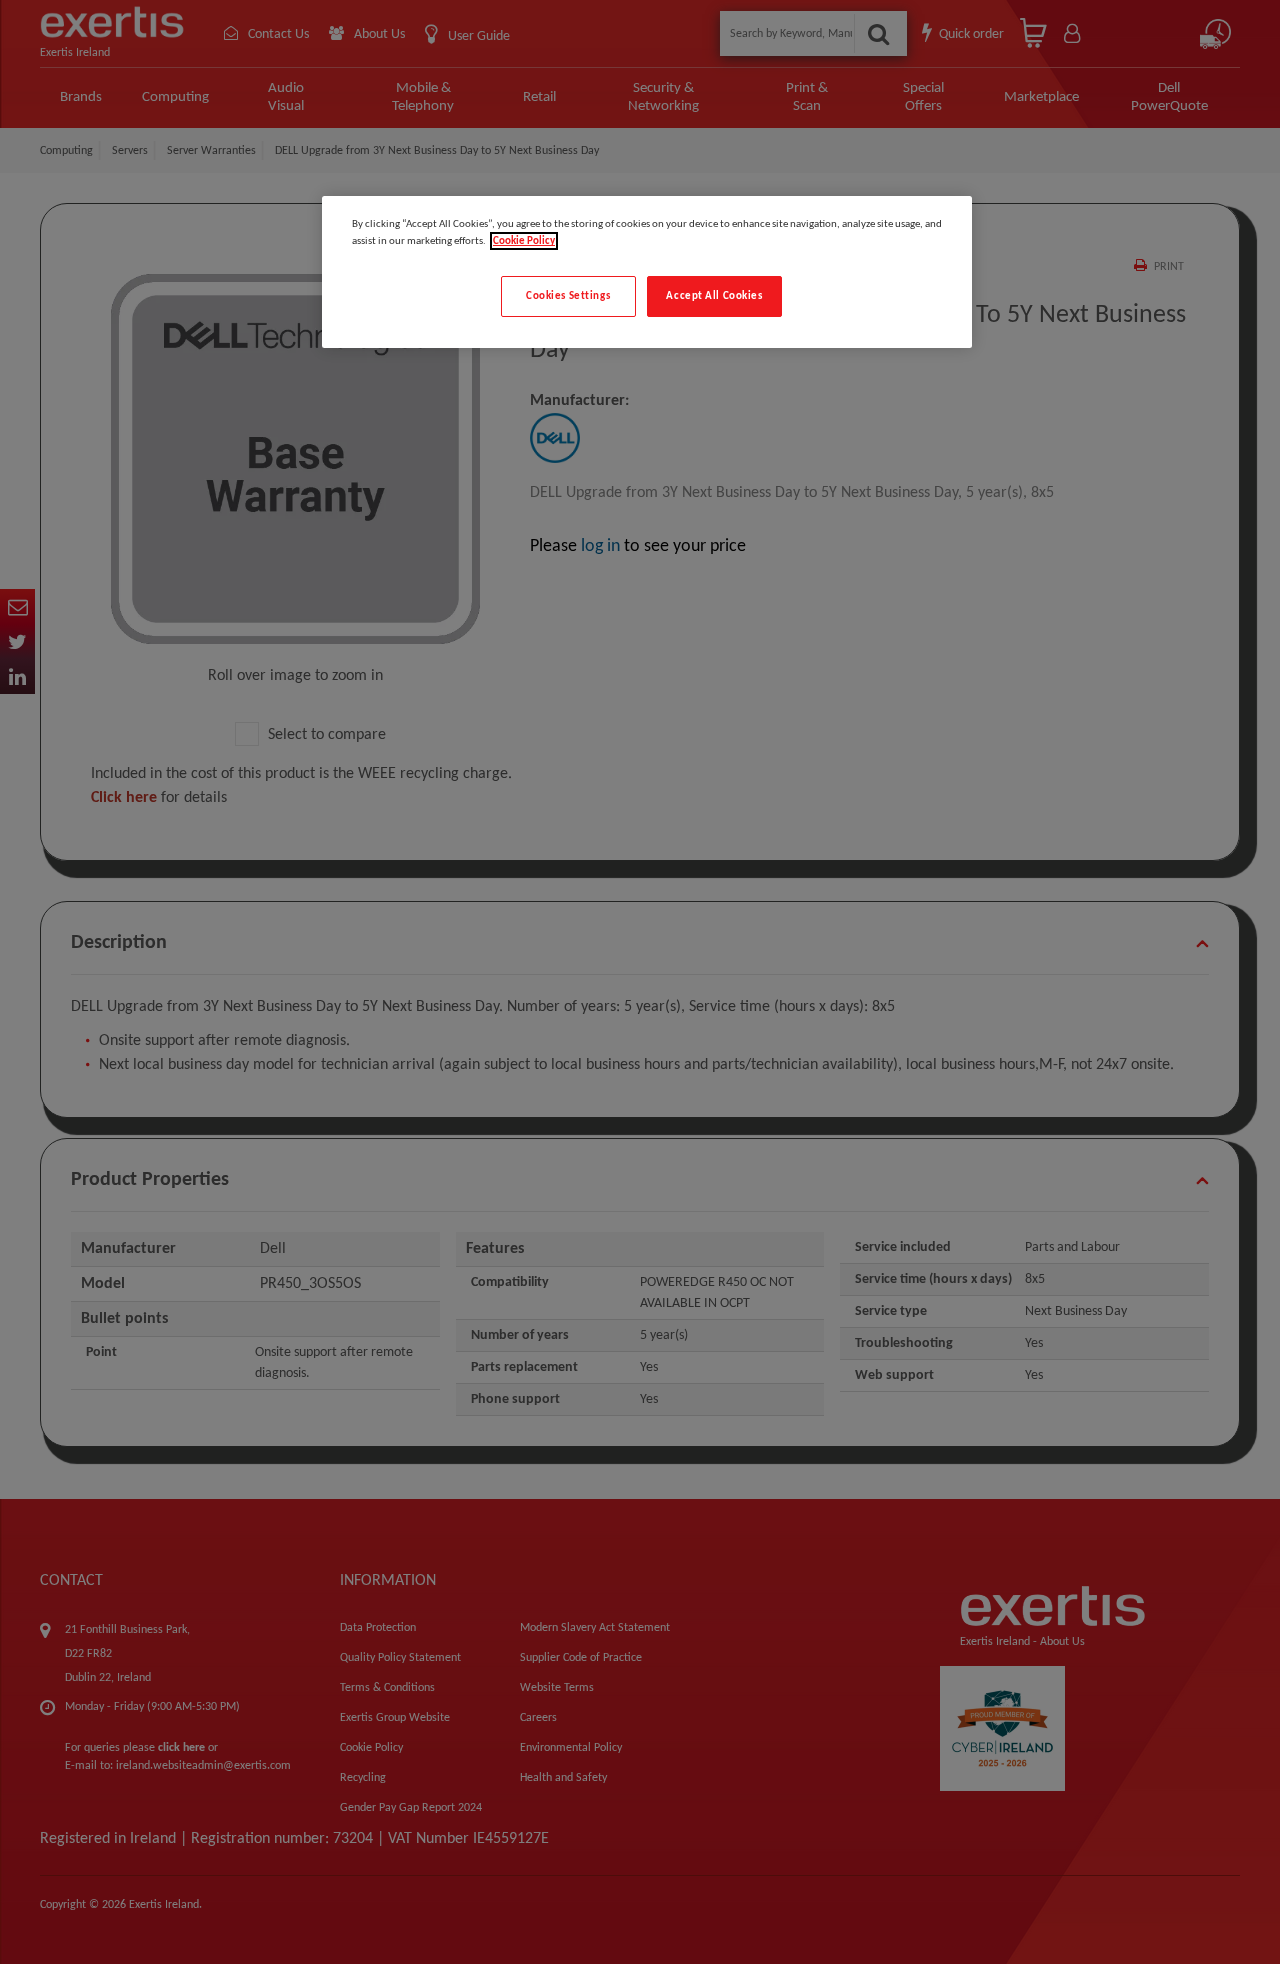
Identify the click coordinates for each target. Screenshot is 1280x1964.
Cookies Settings (568, 296)
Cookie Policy (524, 241)
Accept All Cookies (714, 296)
